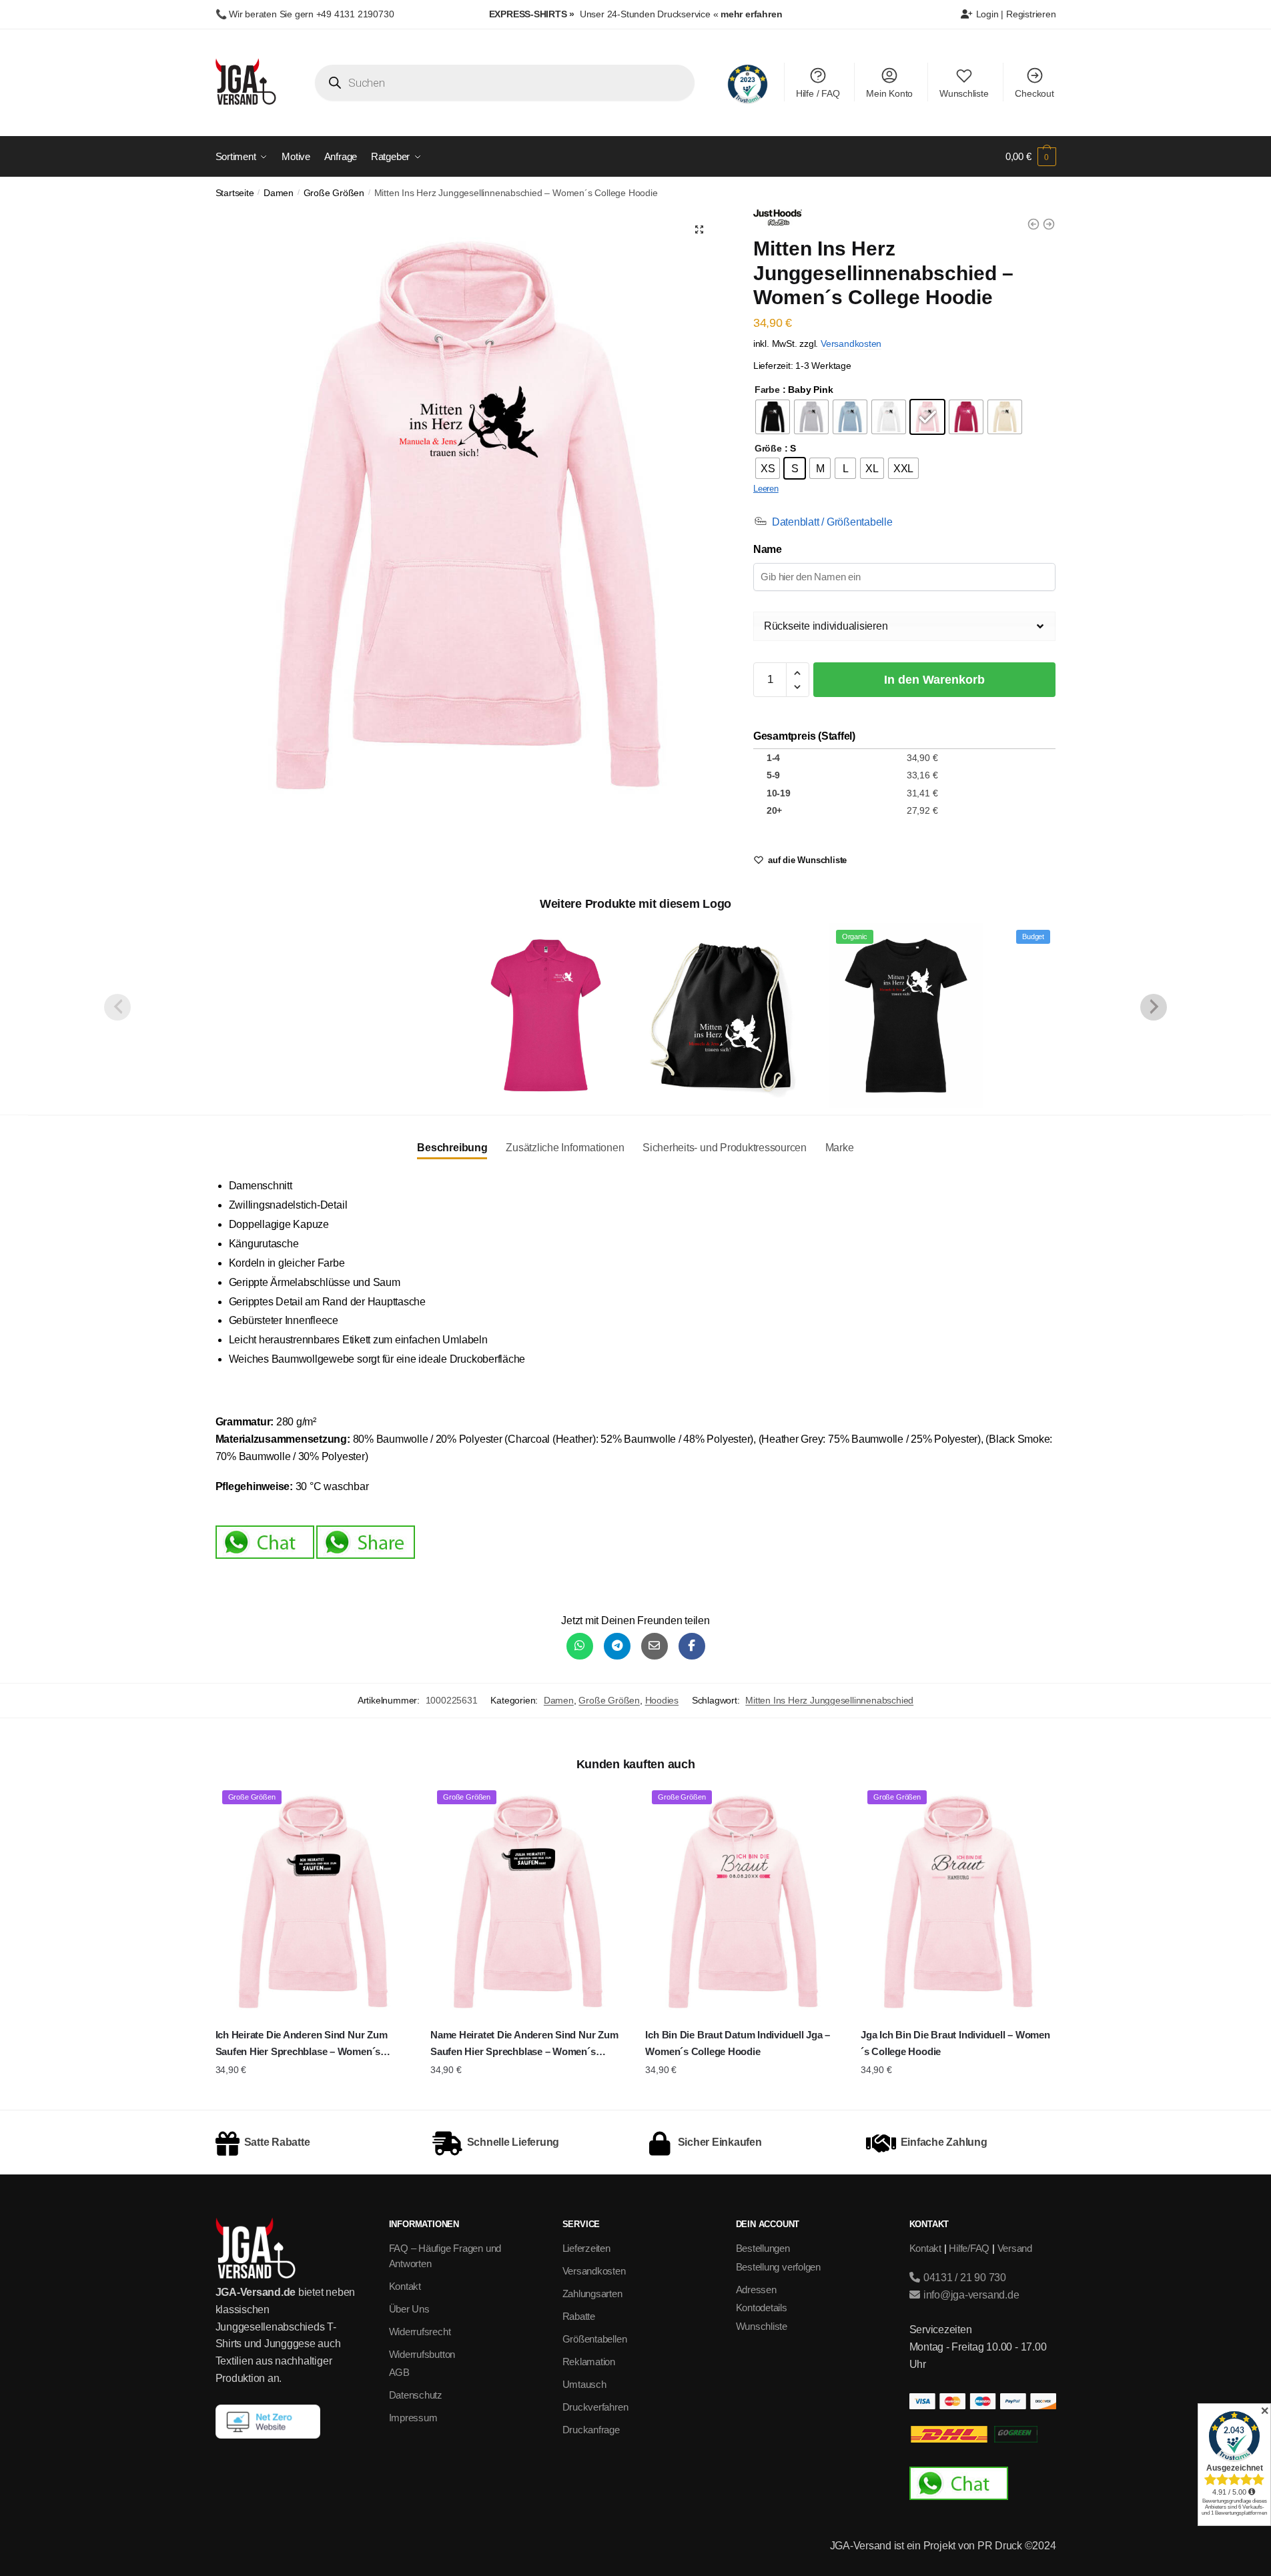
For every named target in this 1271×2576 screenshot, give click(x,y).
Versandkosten (851, 344)
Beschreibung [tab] (452, 1148)
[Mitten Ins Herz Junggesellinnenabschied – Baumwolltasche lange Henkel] (365, 1015)
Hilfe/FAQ (969, 2248)
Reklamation (589, 2362)
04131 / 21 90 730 (963, 2278)
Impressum (413, 2418)
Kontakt (405, 2286)
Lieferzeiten (586, 2248)
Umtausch (584, 2384)
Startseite (235, 193)
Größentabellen (595, 2339)
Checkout (1034, 93)
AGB (399, 2372)
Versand (1015, 2248)
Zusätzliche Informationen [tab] (565, 1148)
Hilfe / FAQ (818, 93)
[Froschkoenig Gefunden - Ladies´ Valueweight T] (1049, 224)
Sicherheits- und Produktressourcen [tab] (725, 1148)
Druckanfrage (591, 2430)
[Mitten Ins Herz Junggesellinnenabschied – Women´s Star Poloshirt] (545, 1015)
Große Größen (334, 193)
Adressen (756, 2290)
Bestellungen (763, 2248)
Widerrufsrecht (420, 2332)
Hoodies (662, 1700)
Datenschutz (416, 2395)
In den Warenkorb (934, 680)
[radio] (773, 417)
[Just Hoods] (778, 220)
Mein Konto (889, 93)
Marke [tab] (840, 1148)
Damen (279, 193)
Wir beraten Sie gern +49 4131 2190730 (311, 14)
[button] (699, 229)
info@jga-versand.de (970, 2295)
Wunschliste (964, 93)
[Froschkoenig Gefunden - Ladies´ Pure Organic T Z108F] (1033, 224)
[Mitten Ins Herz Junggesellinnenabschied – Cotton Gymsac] (725, 1015)
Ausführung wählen (313, 2096)
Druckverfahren (595, 2407)
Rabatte (579, 2316)
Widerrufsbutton (422, 2354)
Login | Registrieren (1015, 14)
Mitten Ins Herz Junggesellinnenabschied (829, 1700)
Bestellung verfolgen (779, 2267)
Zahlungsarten (592, 2294)
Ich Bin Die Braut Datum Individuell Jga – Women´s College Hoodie (738, 2043)
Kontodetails (762, 2308)
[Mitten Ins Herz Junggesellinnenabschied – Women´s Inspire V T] (185, 1015)
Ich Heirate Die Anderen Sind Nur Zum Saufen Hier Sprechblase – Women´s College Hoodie (302, 2044)
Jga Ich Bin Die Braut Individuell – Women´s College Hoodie (955, 2043)
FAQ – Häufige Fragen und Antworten (445, 2256)
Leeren (766, 489)
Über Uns (409, 2309)
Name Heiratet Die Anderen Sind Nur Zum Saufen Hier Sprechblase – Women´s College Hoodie (524, 2044)
